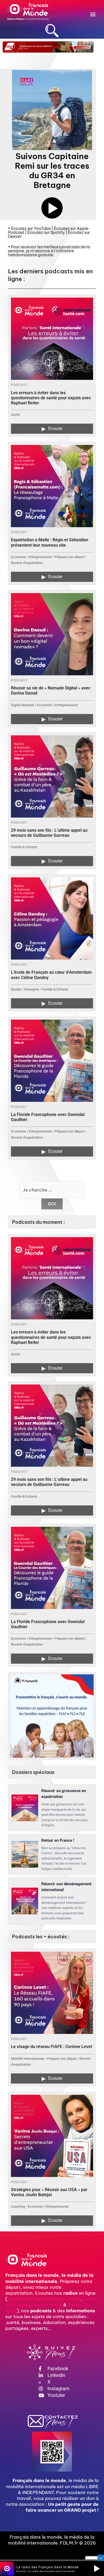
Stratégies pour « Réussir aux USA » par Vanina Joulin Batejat (49, 2192)
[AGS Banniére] (48, 47)
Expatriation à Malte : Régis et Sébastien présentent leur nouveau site (50, 542)
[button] (93, 14)
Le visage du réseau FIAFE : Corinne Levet (51, 2047)
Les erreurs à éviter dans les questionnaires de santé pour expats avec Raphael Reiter (51, 398)
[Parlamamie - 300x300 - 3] (52, 1716)
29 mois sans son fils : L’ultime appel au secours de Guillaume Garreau (49, 833)
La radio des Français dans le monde (44, 2299)
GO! (52, 1204)
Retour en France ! (58, 1840)
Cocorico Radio (47, 2305)
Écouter (52, 429)
